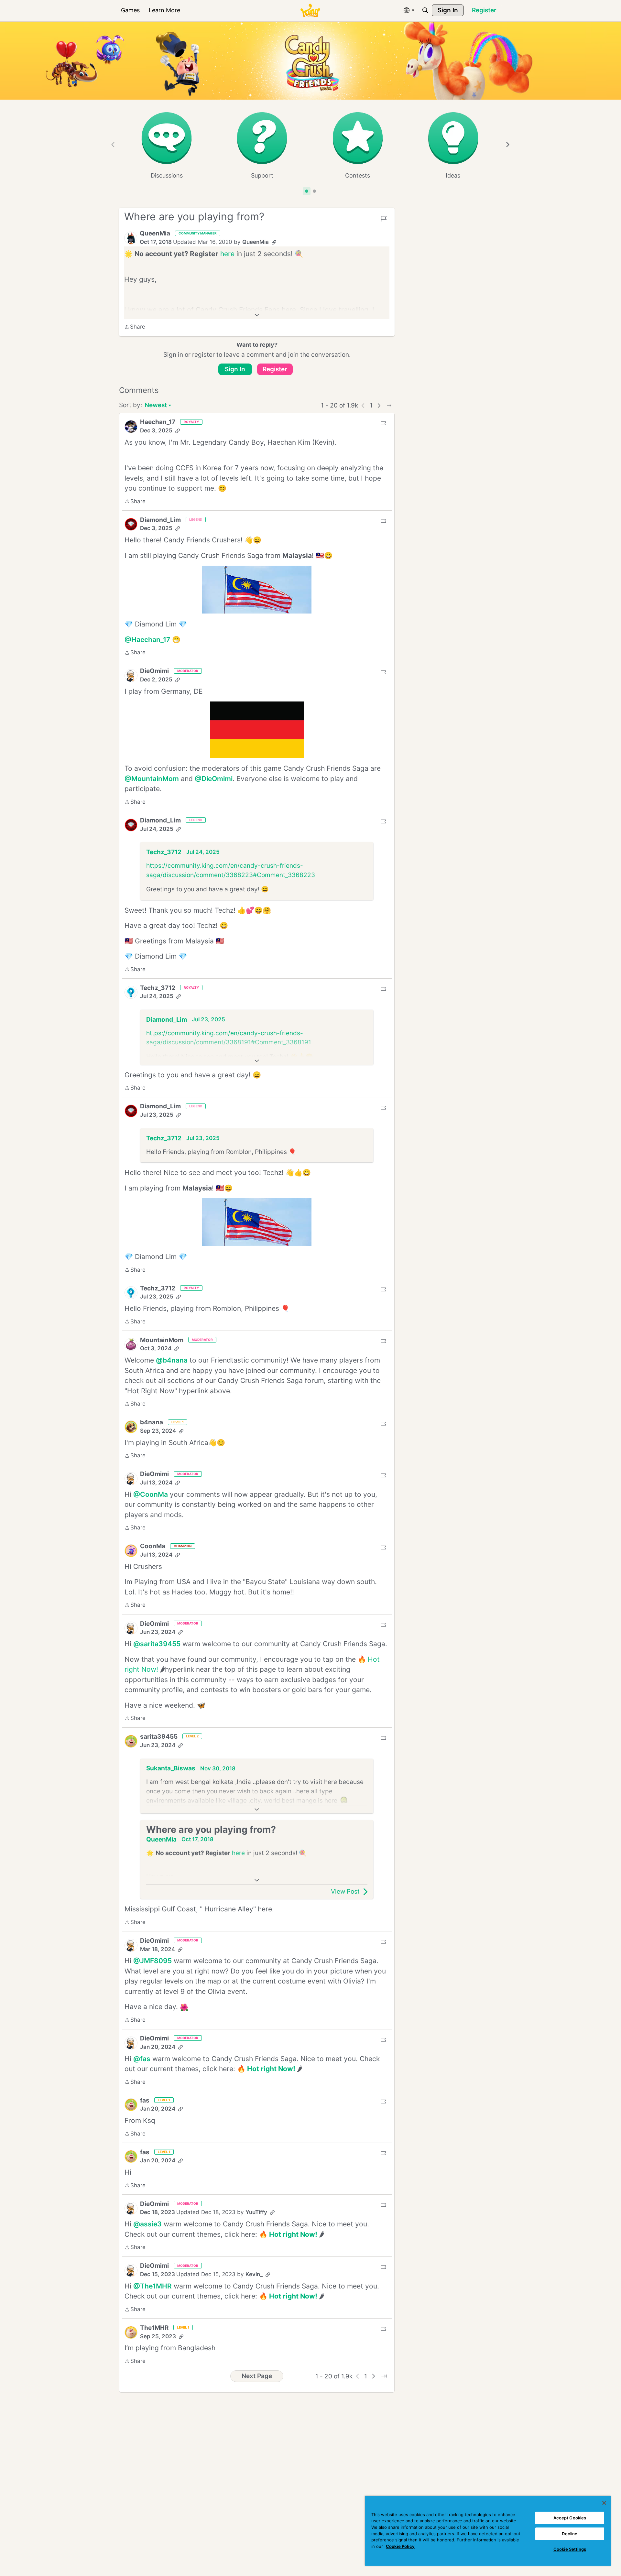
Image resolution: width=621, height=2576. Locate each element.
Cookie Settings (570, 2549)
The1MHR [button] (154, 2328)
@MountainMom (152, 779)
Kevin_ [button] (254, 2274)
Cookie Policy (400, 2546)
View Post (345, 1891)
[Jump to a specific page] (389, 406)
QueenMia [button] (155, 233)
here (227, 254)
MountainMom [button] (162, 1340)
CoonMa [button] (153, 1546)
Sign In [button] (235, 369)
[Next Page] (379, 406)
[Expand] (257, 315)
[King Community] (310, 11)
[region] (488, 2531)
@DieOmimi (214, 779)
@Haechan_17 (147, 640)
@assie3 (147, 2224)
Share (135, 327)
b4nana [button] (152, 1422)
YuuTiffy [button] (256, 2212)
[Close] (604, 2503)
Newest (156, 406)
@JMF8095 (153, 1961)
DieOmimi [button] (154, 671)
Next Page (257, 2376)
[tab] (307, 191)
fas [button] (145, 2100)
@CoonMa (151, 1494)
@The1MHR (153, 2286)
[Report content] (384, 219)
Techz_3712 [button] (164, 852)
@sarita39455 (157, 1644)
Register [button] (275, 369)
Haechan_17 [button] (158, 422)
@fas (142, 2059)
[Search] (425, 10)
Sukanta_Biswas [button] (171, 1768)
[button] (131, 238)
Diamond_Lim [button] (160, 520)
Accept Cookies (570, 2518)
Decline (570, 2534)
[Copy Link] (274, 242)
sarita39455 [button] (159, 1737)
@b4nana (172, 1360)
